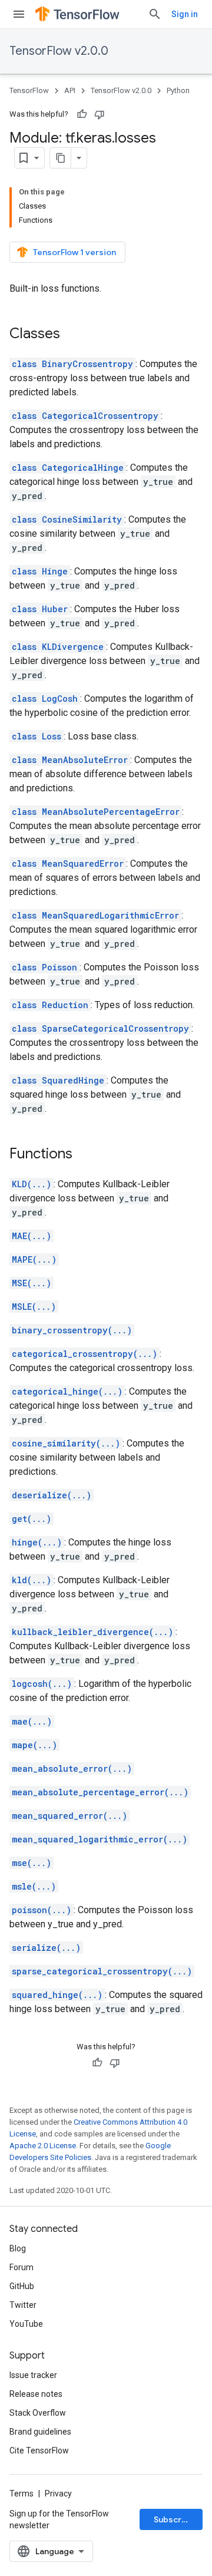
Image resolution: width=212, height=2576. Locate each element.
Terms (21, 2494)
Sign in (185, 14)
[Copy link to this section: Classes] (72, 335)
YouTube (26, 2324)
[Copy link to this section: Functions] (84, 1155)
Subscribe (174, 2519)
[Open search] (155, 14)
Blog (18, 2248)
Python (178, 90)
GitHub (22, 2286)
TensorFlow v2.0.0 (59, 51)
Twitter (23, 2305)
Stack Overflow (38, 2413)
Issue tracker (33, 2375)
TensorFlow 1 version (74, 252)
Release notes (36, 2394)
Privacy (58, 2494)
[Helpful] (82, 114)
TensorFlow (29, 90)
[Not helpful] (100, 114)
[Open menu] (19, 14)
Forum (21, 2267)
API (70, 90)
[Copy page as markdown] (61, 158)
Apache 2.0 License (43, 2146)
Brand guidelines (40, 2432)
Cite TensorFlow (39, 2450)
